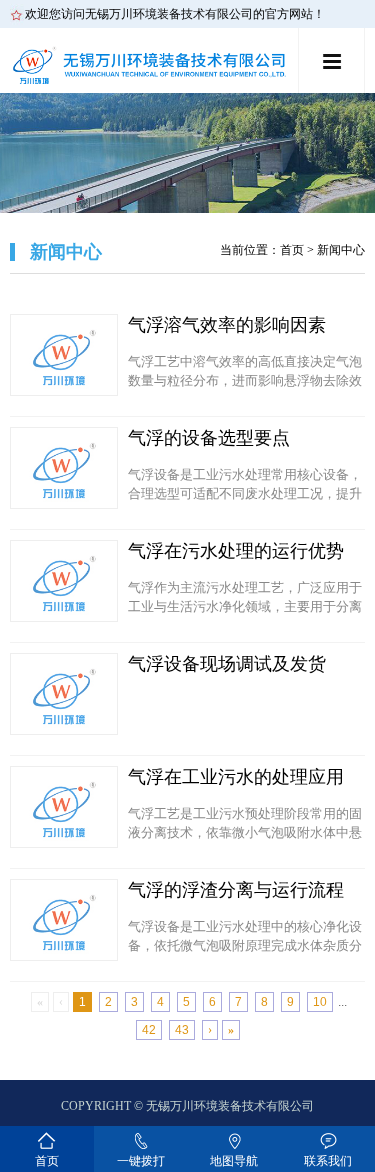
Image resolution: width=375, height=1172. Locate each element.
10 (320, 1002)
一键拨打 (141, 1161)
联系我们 (328, 1161)
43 (182, 1030)
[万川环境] (152, 63)
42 (149, 1030)
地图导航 (234, 1161)
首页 (292, 250)
